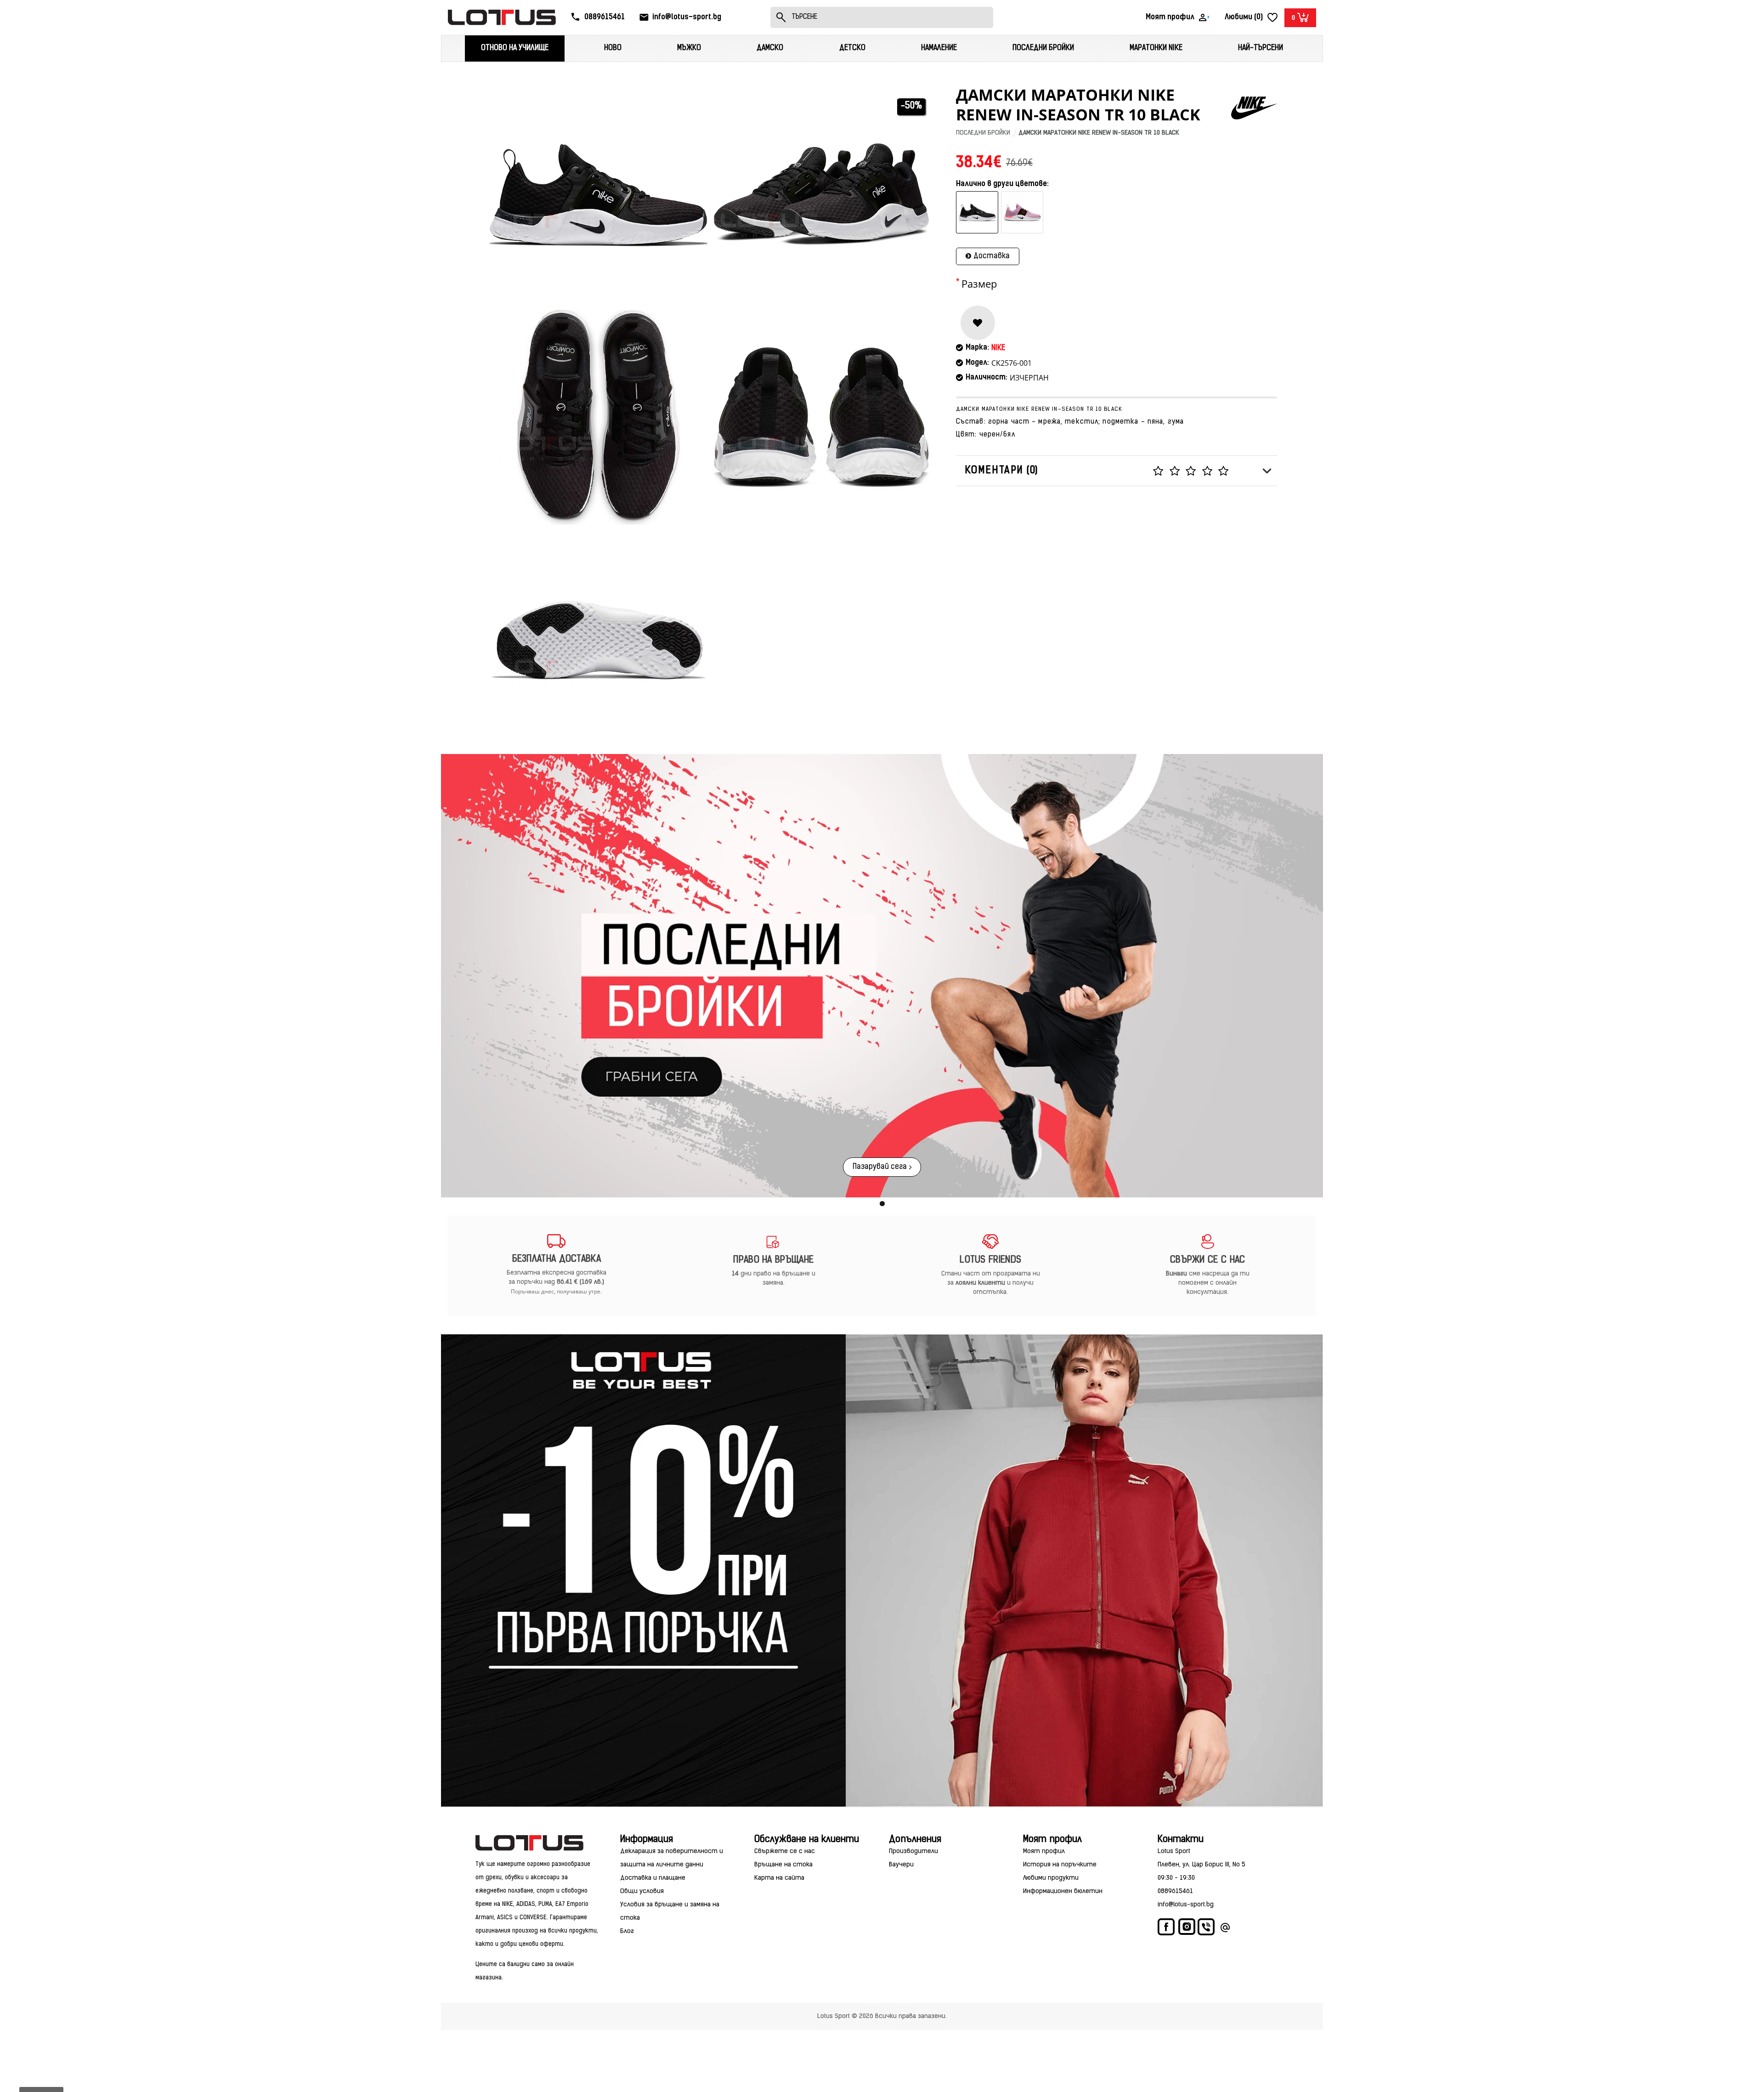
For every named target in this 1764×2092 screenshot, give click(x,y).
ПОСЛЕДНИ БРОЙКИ (983, 133)
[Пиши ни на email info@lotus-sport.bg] (1225, 1929)
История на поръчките (1060, 1865)
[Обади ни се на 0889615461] (1207, 1929)
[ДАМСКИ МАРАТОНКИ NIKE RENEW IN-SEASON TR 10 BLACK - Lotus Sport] (598, 194)
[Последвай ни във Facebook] (1167, 1929)
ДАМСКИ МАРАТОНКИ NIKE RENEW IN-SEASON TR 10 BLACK (1099, 133)
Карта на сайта (779, 1878)
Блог (627, 1931)
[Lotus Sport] (537, 1843)
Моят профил (1044, 1851)
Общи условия (642, 1891)
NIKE (998, 348)
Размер (979, 284)
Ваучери (901, 1865)
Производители (913, 1851)
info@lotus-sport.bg (1186, 1905)
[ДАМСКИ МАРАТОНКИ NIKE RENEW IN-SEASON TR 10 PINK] (1022, 213)
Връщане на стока (783, 1865)
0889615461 (1175, 1891)
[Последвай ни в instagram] (1187, 1928)
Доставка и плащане (653, 1878)
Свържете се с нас (785, 1851)
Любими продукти (1051, 1878)
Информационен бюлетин (1063, 1891)
